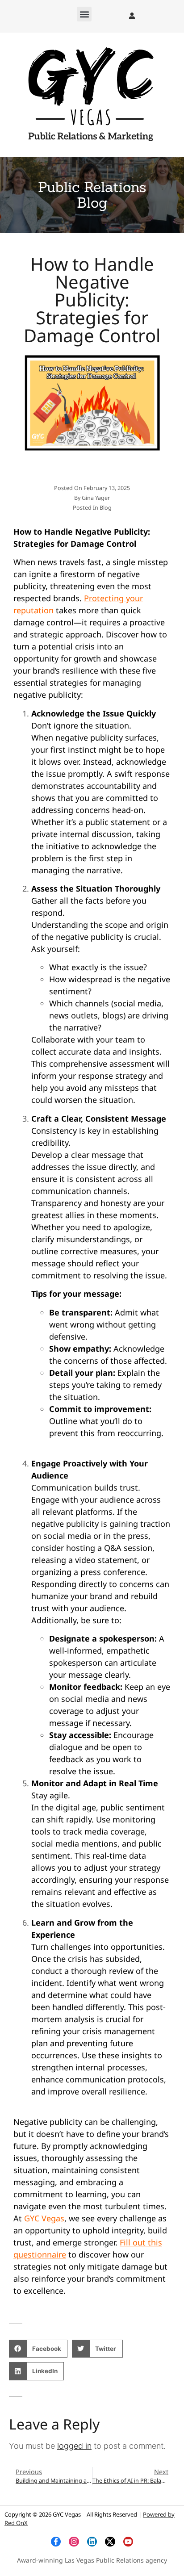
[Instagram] (74, 2542)
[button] (84, 14)
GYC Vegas (44, 2218)
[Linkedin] (92, 2542)
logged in (74, 2446)
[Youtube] (128, 2542)
